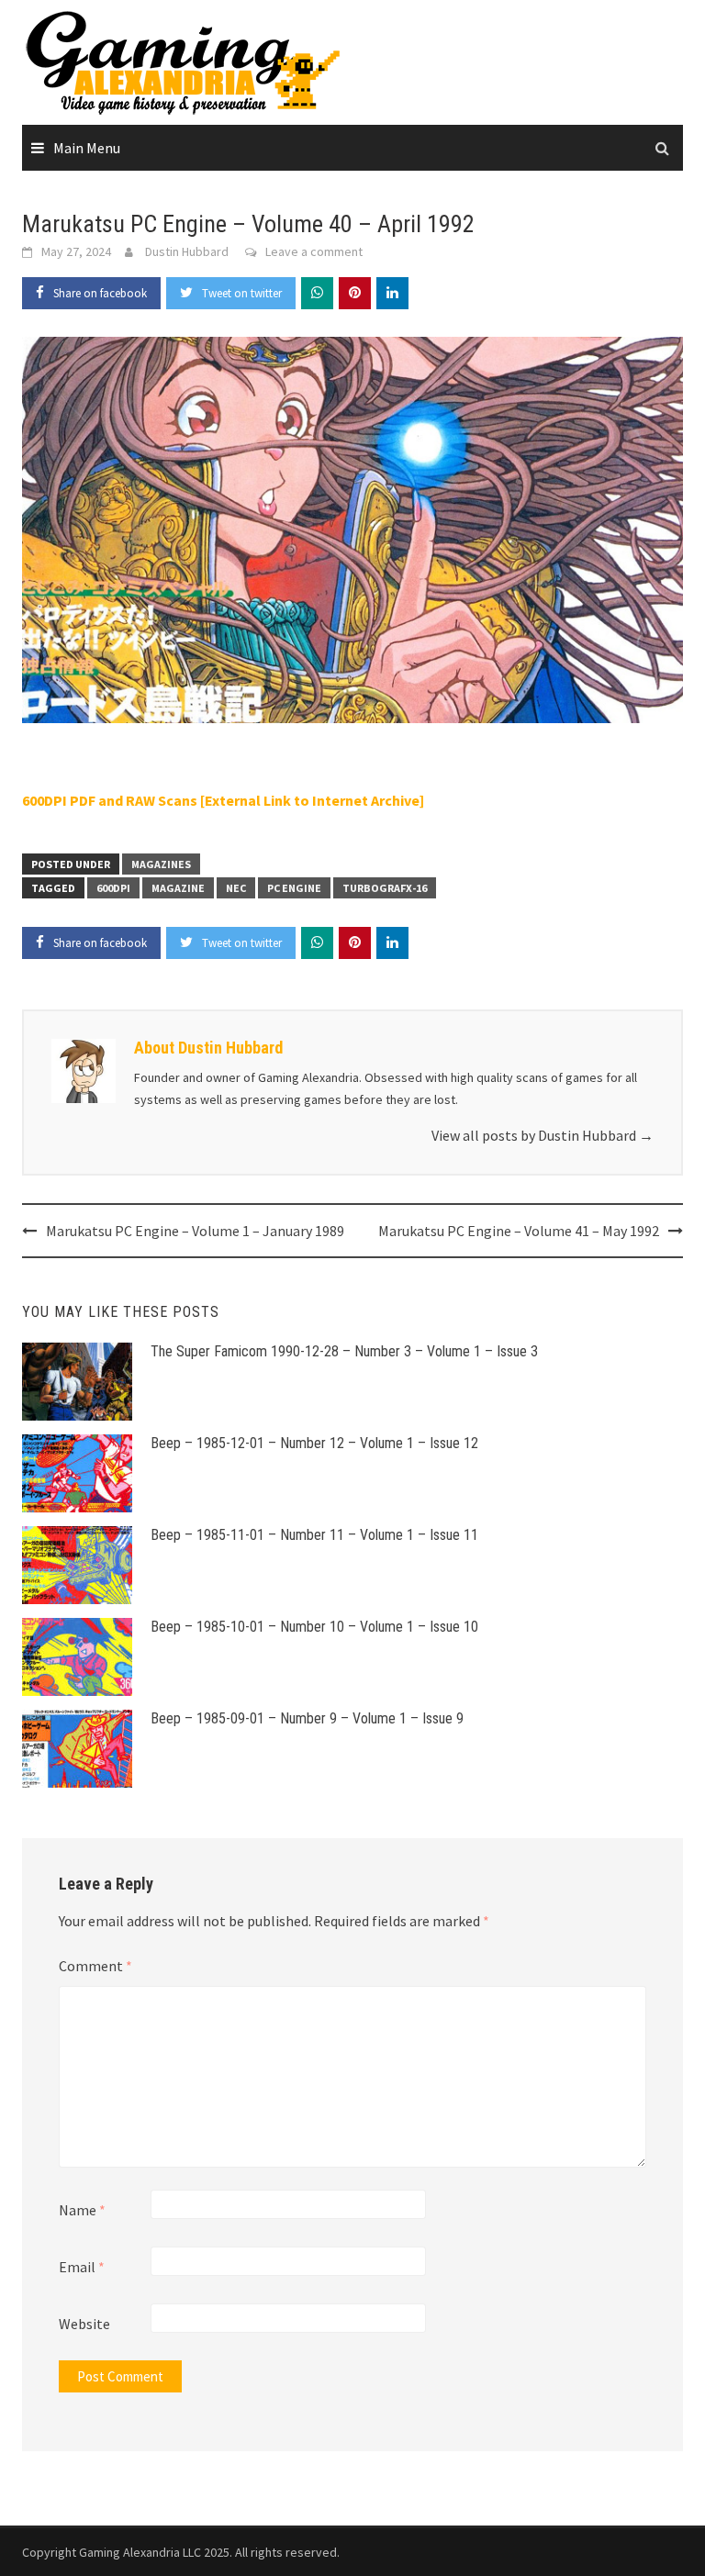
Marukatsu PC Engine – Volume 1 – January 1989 (195, 1231)
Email (82, 2267)
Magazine (178, 888)
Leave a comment (314, 251)
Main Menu (87, 148)
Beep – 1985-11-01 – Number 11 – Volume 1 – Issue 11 (314, 1535)
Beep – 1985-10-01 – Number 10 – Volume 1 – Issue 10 (314, 1627)
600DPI (113, 888)
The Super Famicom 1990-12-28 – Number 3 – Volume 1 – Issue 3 (344, 1351)
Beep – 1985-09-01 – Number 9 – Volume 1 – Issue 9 (307, 1718)
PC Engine (294, 888)
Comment (95, 1966)
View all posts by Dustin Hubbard (543, 1135)
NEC (236, 888)
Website (84, 2324)
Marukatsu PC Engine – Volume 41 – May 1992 (519, 1231)
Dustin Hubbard (187, 251)
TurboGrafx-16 (385, 888)
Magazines (161, 864)
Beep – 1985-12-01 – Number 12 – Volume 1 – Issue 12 (314, 1443)
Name (82, 2210)
